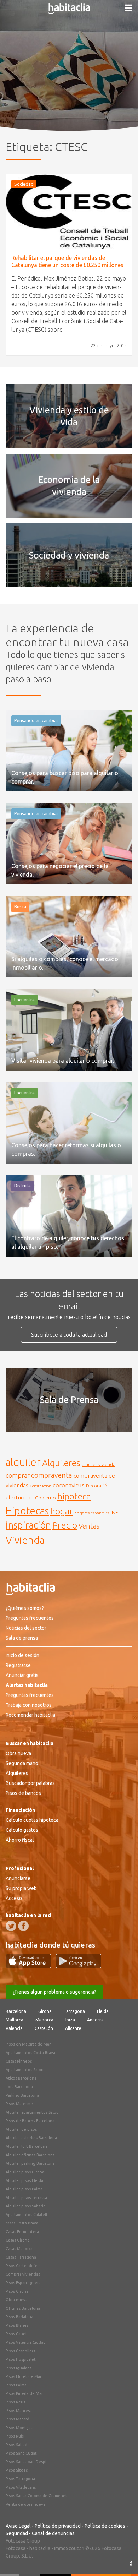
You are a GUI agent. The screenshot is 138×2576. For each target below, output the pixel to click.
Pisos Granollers (20, 2351)
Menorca (44, 2020)
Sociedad (24, 184)
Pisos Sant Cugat (21, 2453)
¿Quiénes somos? (25, 1608)
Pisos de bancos (23, 1793)
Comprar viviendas (23, 2274)
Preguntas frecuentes (30, 1618)
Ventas (89, 1526)
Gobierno (45, 1498)
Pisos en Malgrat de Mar (28, 2044)
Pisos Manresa (19, 2411)
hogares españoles (92, 1513)
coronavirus (69, 1485)
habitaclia (40, 2548)
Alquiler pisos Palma (24, 2189)
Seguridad (17, 2533)
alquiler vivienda (99, 1464)
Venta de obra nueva (25, 2504)
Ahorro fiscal (20, 1840)
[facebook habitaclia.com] (23, 1926)
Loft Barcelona (19, 2087)
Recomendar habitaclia (30, 1715)
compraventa (52, 1475)
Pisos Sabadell (19, 2445)
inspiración (28, 1525)
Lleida (103, 2011)
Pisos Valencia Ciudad (26, 2342)
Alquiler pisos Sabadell (27, 2206)
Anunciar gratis (22, 1675)
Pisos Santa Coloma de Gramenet (36, 2496)
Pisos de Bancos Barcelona (30, 2121)
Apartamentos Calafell (26, 2215)
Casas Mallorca (19, 2249)
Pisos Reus (15, 2402)
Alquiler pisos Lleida (24, 2180)
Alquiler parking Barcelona (30, 2163)
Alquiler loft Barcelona (27, 2146)
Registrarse (18, 1665)
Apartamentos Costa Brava (30, 2053)
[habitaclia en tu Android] (79, 1966)
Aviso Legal (18, 2526)
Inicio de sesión (22, 1655)
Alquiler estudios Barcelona (31, 2138)
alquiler (23, 1462)
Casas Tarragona (21, 2257)
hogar (62, 1511)
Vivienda (25, 1540)
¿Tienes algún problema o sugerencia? (54, 1992)
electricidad (20, 1497)
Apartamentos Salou (25, 2070)
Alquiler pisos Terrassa (26, 2198)
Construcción (41, 1486)
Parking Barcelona (22, 2095)
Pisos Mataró (18, 2419)
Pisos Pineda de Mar (24, 2393)
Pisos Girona (17, 2291)
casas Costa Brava (22, 2223)
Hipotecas (27, 1511)
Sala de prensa (22, 1638)
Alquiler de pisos (21, 2129)
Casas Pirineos (19, 2061)
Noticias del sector (26, 1628)
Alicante (73, 2028)
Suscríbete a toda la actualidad (69, 1335)
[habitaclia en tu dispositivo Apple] (31, 1966)
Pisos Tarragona (20, 2479)
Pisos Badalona (19, 2317)
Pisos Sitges (17, 2470)
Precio (65, 1525)
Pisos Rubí (15, 2436)
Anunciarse (18, 1878)
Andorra (95, 2020)
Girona (45, 2011)
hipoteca (74, 1496)
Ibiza (70, 2020)
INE (114, 1513)
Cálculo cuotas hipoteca (32, 1820)
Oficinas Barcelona (23, 2308)
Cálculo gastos (22, 1830)
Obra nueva (18, 1753)
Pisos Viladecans (21, 2487)
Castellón (44, 2028)
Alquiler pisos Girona (25, 2172)
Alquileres (61, 1463)
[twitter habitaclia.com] (11, 1926)
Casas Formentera (22, 2232)
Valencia (14, 2028)
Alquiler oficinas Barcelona (30, 2155)
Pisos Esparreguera (23, 2283)
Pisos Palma (16, 2385)
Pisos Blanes (17, 2325)
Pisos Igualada (19, 2368)
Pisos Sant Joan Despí (26, 2462)
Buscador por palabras (30, 1783)
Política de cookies (105, 2526)
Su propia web (21, 1888)
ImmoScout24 (69, 2548)
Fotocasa (16, 2548)
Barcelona (16, 2011)
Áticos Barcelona (21, 2078)
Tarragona (74, 2011)
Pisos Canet (16, 2334)
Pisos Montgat (19, 2428)
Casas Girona (18, 2240)
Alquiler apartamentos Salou (32, 2112)
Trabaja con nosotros (29, 1705)
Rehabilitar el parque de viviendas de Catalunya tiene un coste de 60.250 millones (67, 261)
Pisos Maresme (19, 2104)
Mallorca (15, 2020)
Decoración (98, 1486)
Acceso (14, 1898)
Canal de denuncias (53, 2533)
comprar (18, 1475)
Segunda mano (22, 1763)
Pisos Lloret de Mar (24, 2376)
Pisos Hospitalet (21, 2359)
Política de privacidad (58, 2526)
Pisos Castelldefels (23, 2266)
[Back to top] (122, 2560)
